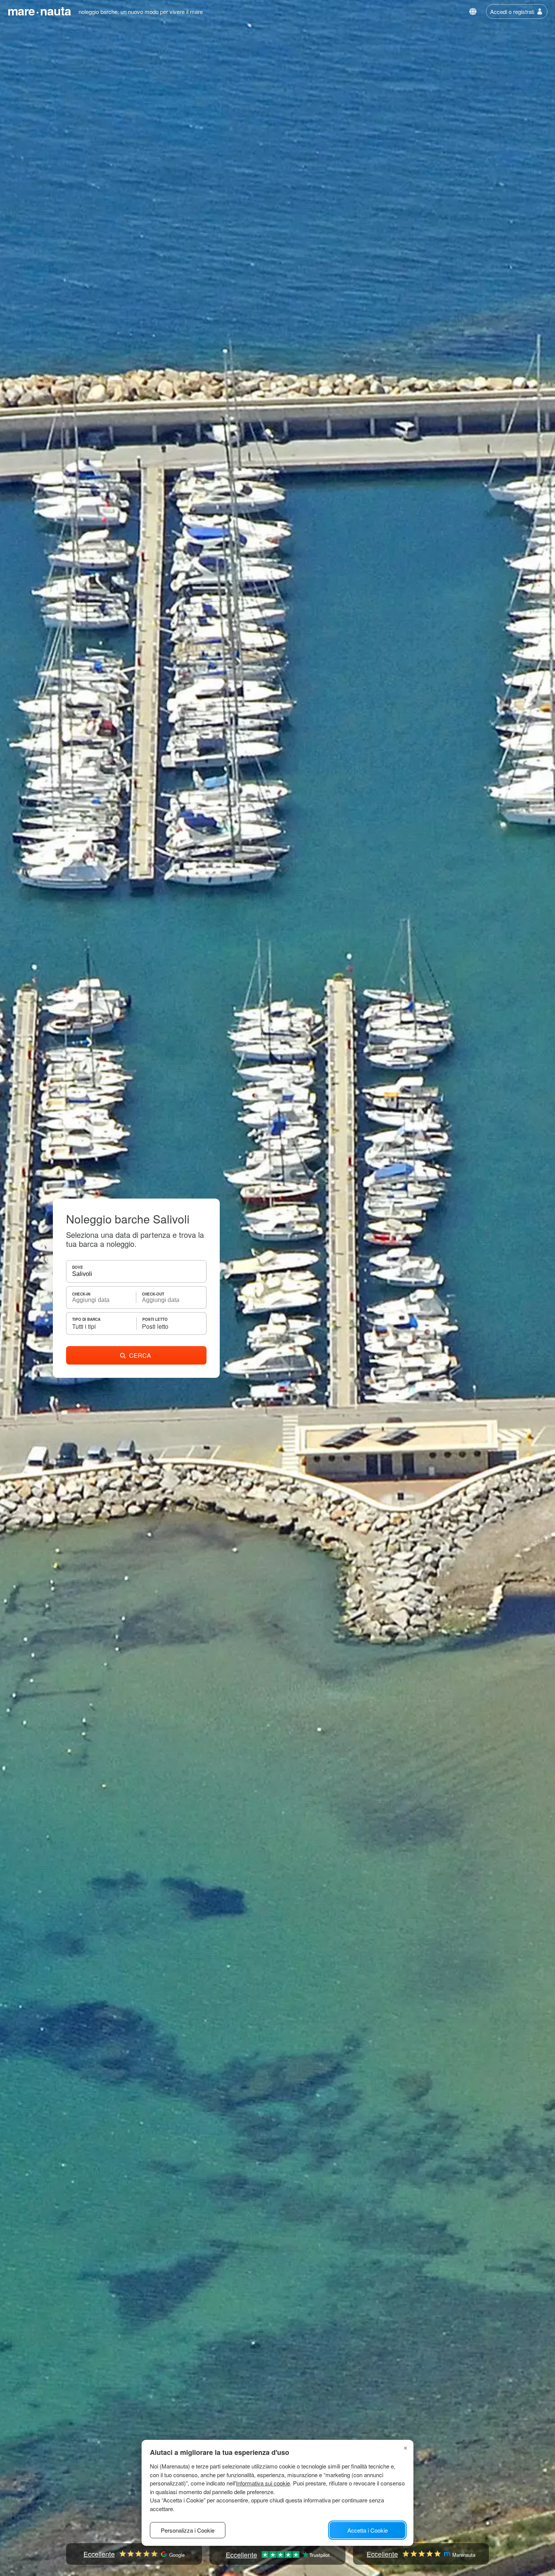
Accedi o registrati (512, 12)
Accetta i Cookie (368, 2530)
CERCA (140, 1355)
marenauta (39, 11)
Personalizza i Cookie (188, 2530)
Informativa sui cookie (263, 2483)
